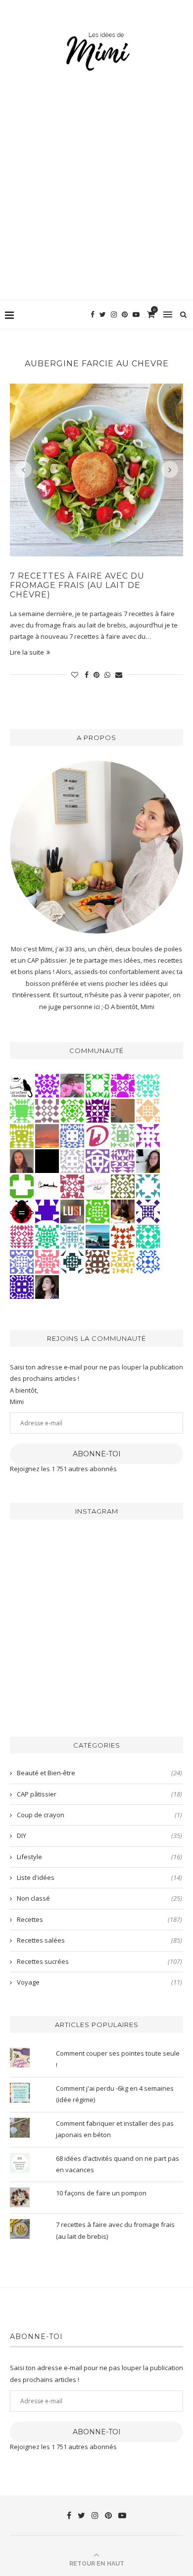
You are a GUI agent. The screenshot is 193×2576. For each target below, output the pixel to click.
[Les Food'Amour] (72, 1085)
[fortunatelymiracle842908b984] (22, 1236)
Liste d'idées (99, 1877)
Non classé (99, 1898)
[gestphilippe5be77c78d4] (123, 1185)
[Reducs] (123, 1135)
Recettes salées (99, 1940)
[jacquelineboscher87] (72, 1236)
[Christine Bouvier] (47, 1261)
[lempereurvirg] (22, 1286)
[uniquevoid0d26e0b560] (148, 1135)
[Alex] (22, 1185)
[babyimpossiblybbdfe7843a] (22, 1261)
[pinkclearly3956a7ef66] (148, 1210)
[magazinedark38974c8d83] (148, 1236)
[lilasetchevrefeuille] (148, 1085)
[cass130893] (148, 1261)
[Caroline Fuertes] (97, 1210)
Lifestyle (99, 1857)
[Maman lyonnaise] (47, 1185)
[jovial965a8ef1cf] (97, 1085)
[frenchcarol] (22, 1160)
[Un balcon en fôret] (47, 1160)
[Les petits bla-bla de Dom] (97, 1135)
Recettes (99, 1919)
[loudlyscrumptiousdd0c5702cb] (123, 1236)
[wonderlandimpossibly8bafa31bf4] (148, 1110)
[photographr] (97, 1236)
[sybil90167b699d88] (22, 1135)
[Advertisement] (96, 198)
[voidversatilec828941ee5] (72, 1135)
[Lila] (97, 1110)
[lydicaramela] (123, 1160)
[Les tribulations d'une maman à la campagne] (47, 1135)
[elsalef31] (72, 1160)
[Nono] (148, 1160)
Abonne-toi (97, 1454)
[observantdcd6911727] (47, 1110)
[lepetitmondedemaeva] (47, 1286)
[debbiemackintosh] (97, 1160)
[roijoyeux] (123, 1210)
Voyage (99, 1982)
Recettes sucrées (99, 1961)
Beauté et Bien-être (99, 1773)
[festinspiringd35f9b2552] (72, 1185)
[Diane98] (148, 1185)
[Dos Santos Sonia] (72, 1261)
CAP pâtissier (99, 1794)
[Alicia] (123, 1085)
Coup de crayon (99, 1815)
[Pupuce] (123, 1261)
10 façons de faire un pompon (101, 2193)
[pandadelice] (47, 1210)
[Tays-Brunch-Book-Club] (97, 1185)
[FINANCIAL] (123, 1110)
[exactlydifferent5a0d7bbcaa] (22, 1110)
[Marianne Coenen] (97, 1261)
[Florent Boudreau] (47, 1236)
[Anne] (72, 1110)
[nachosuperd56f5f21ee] (47, 1085)
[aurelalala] (22, 1085)
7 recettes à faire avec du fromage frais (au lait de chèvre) (77, 585)
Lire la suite (27, 652)
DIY (99, 1835)
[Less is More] (22, 1210)
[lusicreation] (72, 1210)
